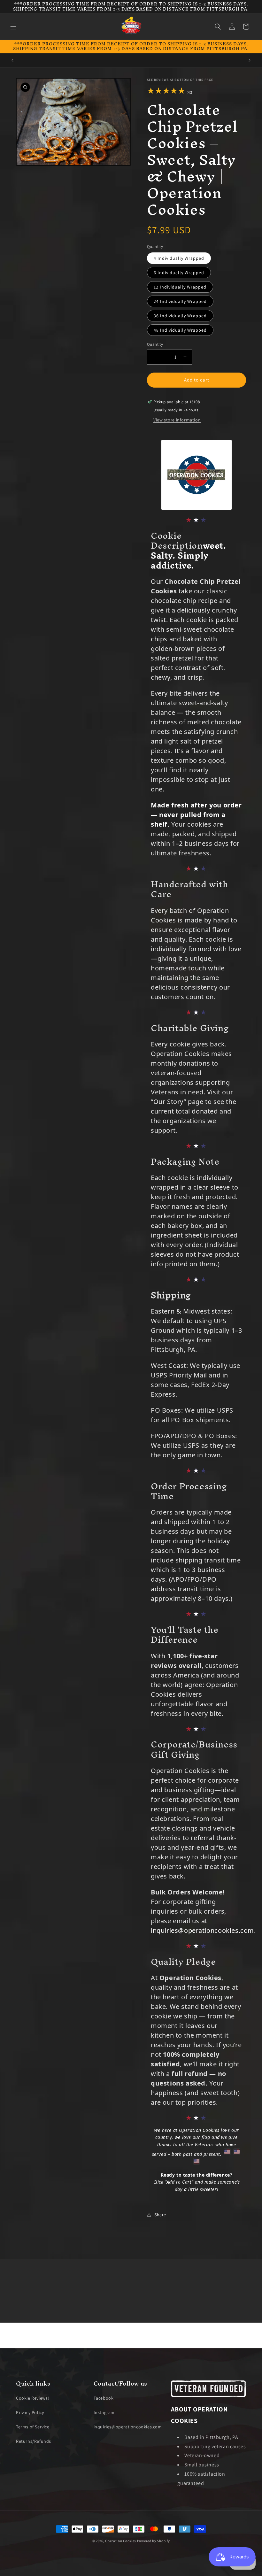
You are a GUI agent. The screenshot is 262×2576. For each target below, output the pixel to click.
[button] (13, 27)
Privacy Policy (30, 2412)
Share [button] (160, 2215)
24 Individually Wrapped (180, 301)
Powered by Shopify (154, 2541)
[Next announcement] (250, 60)
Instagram (104, 2412)
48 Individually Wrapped (180, 330)
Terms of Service (33, 2427)
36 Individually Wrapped (180, 316)
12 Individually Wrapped (180, 287)
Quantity (155, 344)
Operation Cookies (121, 2541)
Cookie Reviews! (33, 2398)
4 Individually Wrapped (179, 258)
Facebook (104, 2398)
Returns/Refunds (34, 2441)
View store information (177, 420)
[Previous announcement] (12, 60)
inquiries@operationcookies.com (202, 1930)
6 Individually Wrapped (179, 273)
